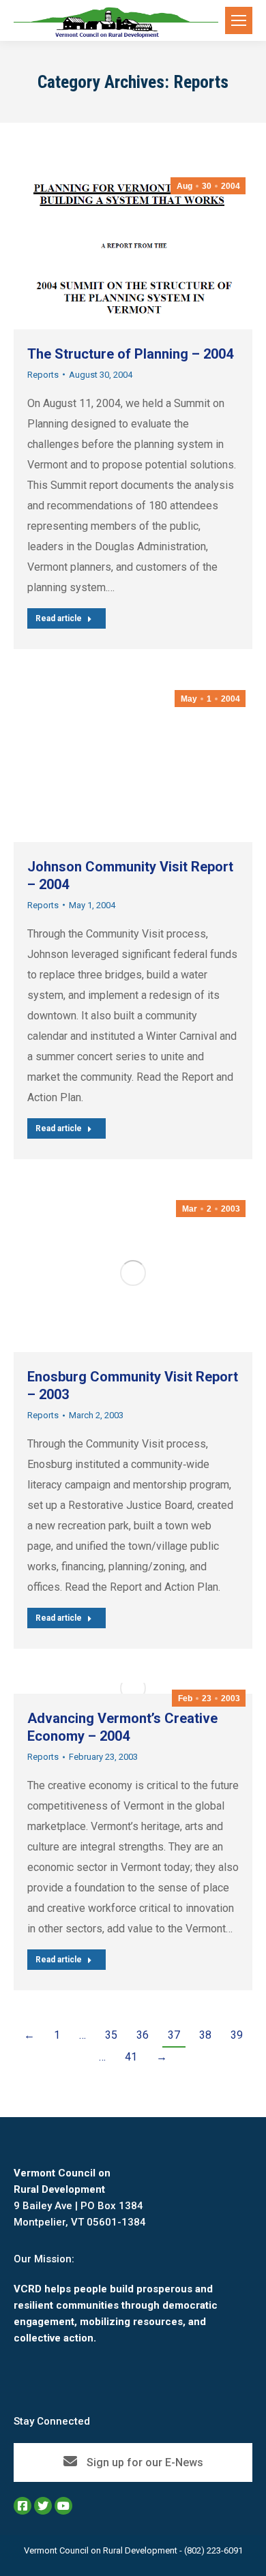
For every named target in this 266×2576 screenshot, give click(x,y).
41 (131, 2057)
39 (237, 2035)
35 (111, 2035)
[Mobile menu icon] (239, 20)
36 (143, 2035)
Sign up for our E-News (144, 2462)
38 (205, 2035)
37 (174, 2035)
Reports (43, 375)
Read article (59, 618)
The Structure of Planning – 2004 (130, 354)
